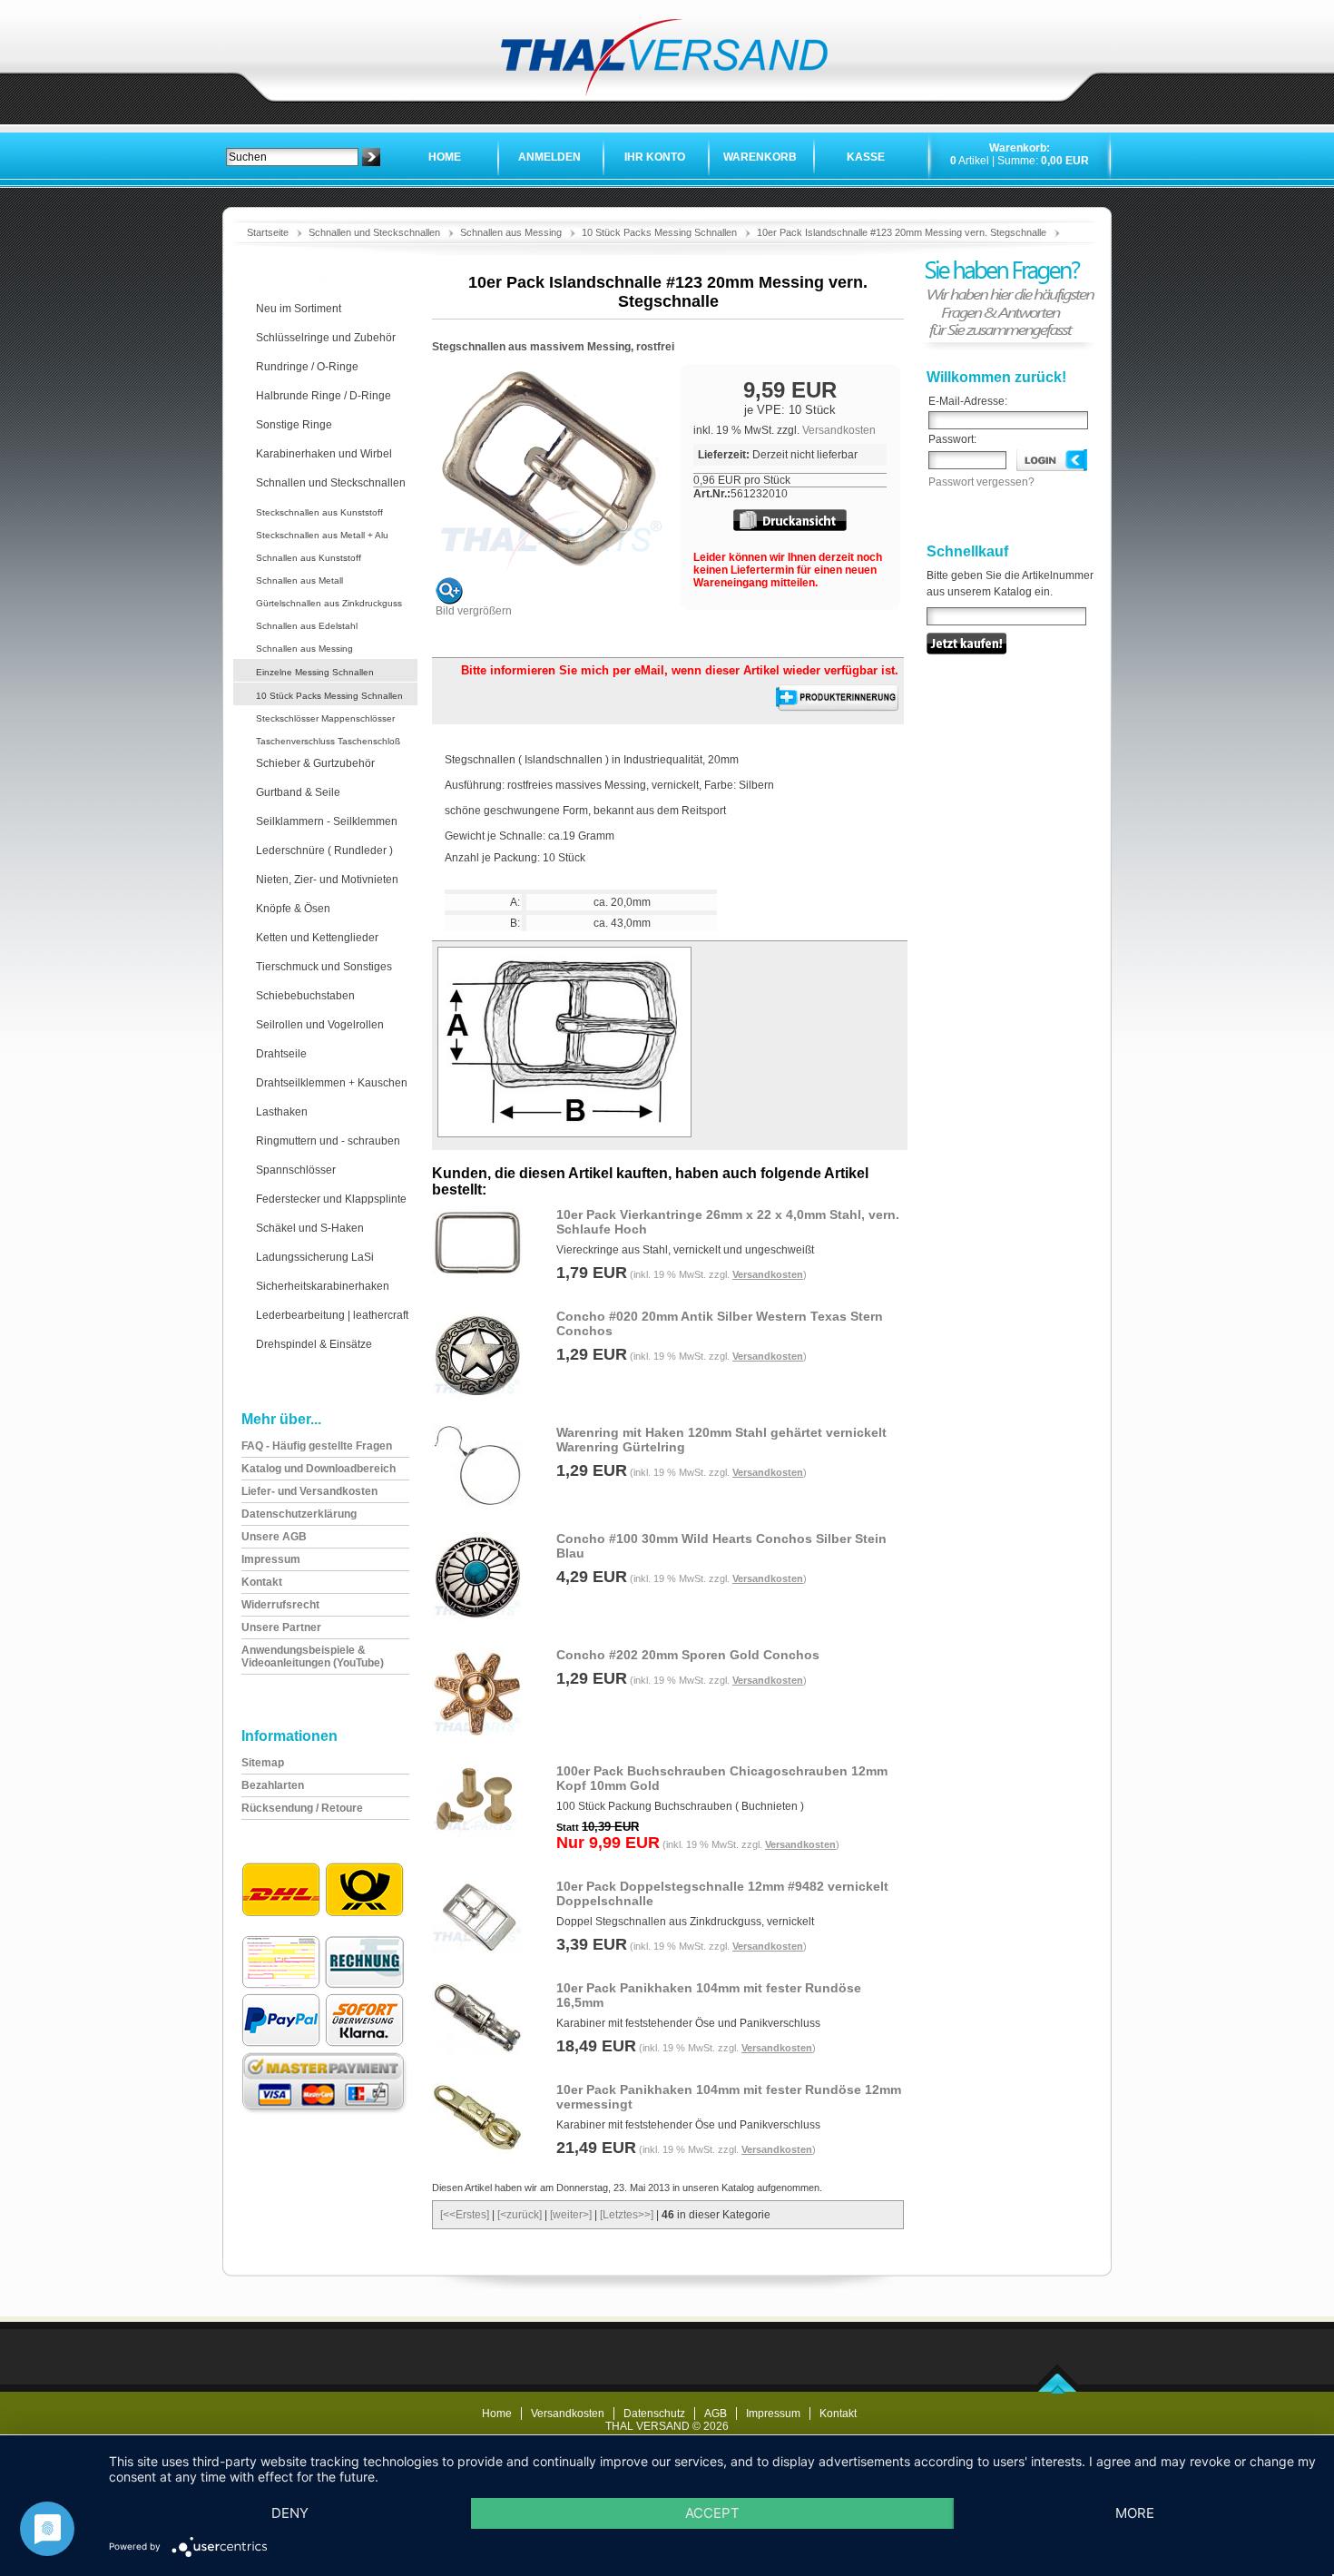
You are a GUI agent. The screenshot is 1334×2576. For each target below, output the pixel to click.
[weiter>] (571, 2215)
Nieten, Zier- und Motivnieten (327, 880)
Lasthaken (282, 1112)
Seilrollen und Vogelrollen (320, 1025)
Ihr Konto (655, 157)
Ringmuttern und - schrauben (328, 1141)
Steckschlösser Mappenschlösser (325, 718)
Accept (712, 2513)
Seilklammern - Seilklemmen (327, 821)
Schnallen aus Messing (511, 232)
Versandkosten (839, 430)
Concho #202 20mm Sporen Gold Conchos (688, 1655)
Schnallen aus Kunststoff (309, 558)
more (1135, 2513)
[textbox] (292, 157)
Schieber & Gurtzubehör (315, 763)
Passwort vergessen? (981, 482)
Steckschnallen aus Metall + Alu (322, 535)
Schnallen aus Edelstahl (307, 626)
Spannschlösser (296, 1170)
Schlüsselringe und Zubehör (326, 338)
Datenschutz (654, 2414)
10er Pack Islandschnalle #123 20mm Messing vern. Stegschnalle (902, 232)
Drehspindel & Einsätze (314, 1344)
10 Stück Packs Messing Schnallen (659, 232)
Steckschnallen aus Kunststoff (319, 512)
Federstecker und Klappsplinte (331, 1199)
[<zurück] (520, 2215)
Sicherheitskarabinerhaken (323, 1286)
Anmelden (549, 157)
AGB (716, 2414)
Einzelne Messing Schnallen (315, 672)
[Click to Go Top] (1058, 2390)
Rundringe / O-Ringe (307, 367)
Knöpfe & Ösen (293, 909)
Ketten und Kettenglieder (317, 938)
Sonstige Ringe (294, 425)
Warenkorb (760, 157)
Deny (290, 2513)
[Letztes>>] (627, 2215)
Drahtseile (281, 1054)
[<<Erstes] (465, 2215)
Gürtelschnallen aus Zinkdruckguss (329, 603)
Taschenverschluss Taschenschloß (328, 741)
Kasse (866, 157)
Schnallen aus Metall (299, 580)
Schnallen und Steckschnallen (374, 232)
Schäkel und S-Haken (310, 1228)
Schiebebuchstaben (305, 996)
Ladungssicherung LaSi (315, 1257)
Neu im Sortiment (299, 309)
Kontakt (838, 2414)
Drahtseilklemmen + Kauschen (332, 1083)
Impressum (773, 2414)
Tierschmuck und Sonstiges (324, 967)
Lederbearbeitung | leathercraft (332, 1315)
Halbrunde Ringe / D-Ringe (324, 396)
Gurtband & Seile (298, 792)
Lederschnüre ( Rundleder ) (324, 850)
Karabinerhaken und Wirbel (324, 454)
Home (445, 157)
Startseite (268, 232)
